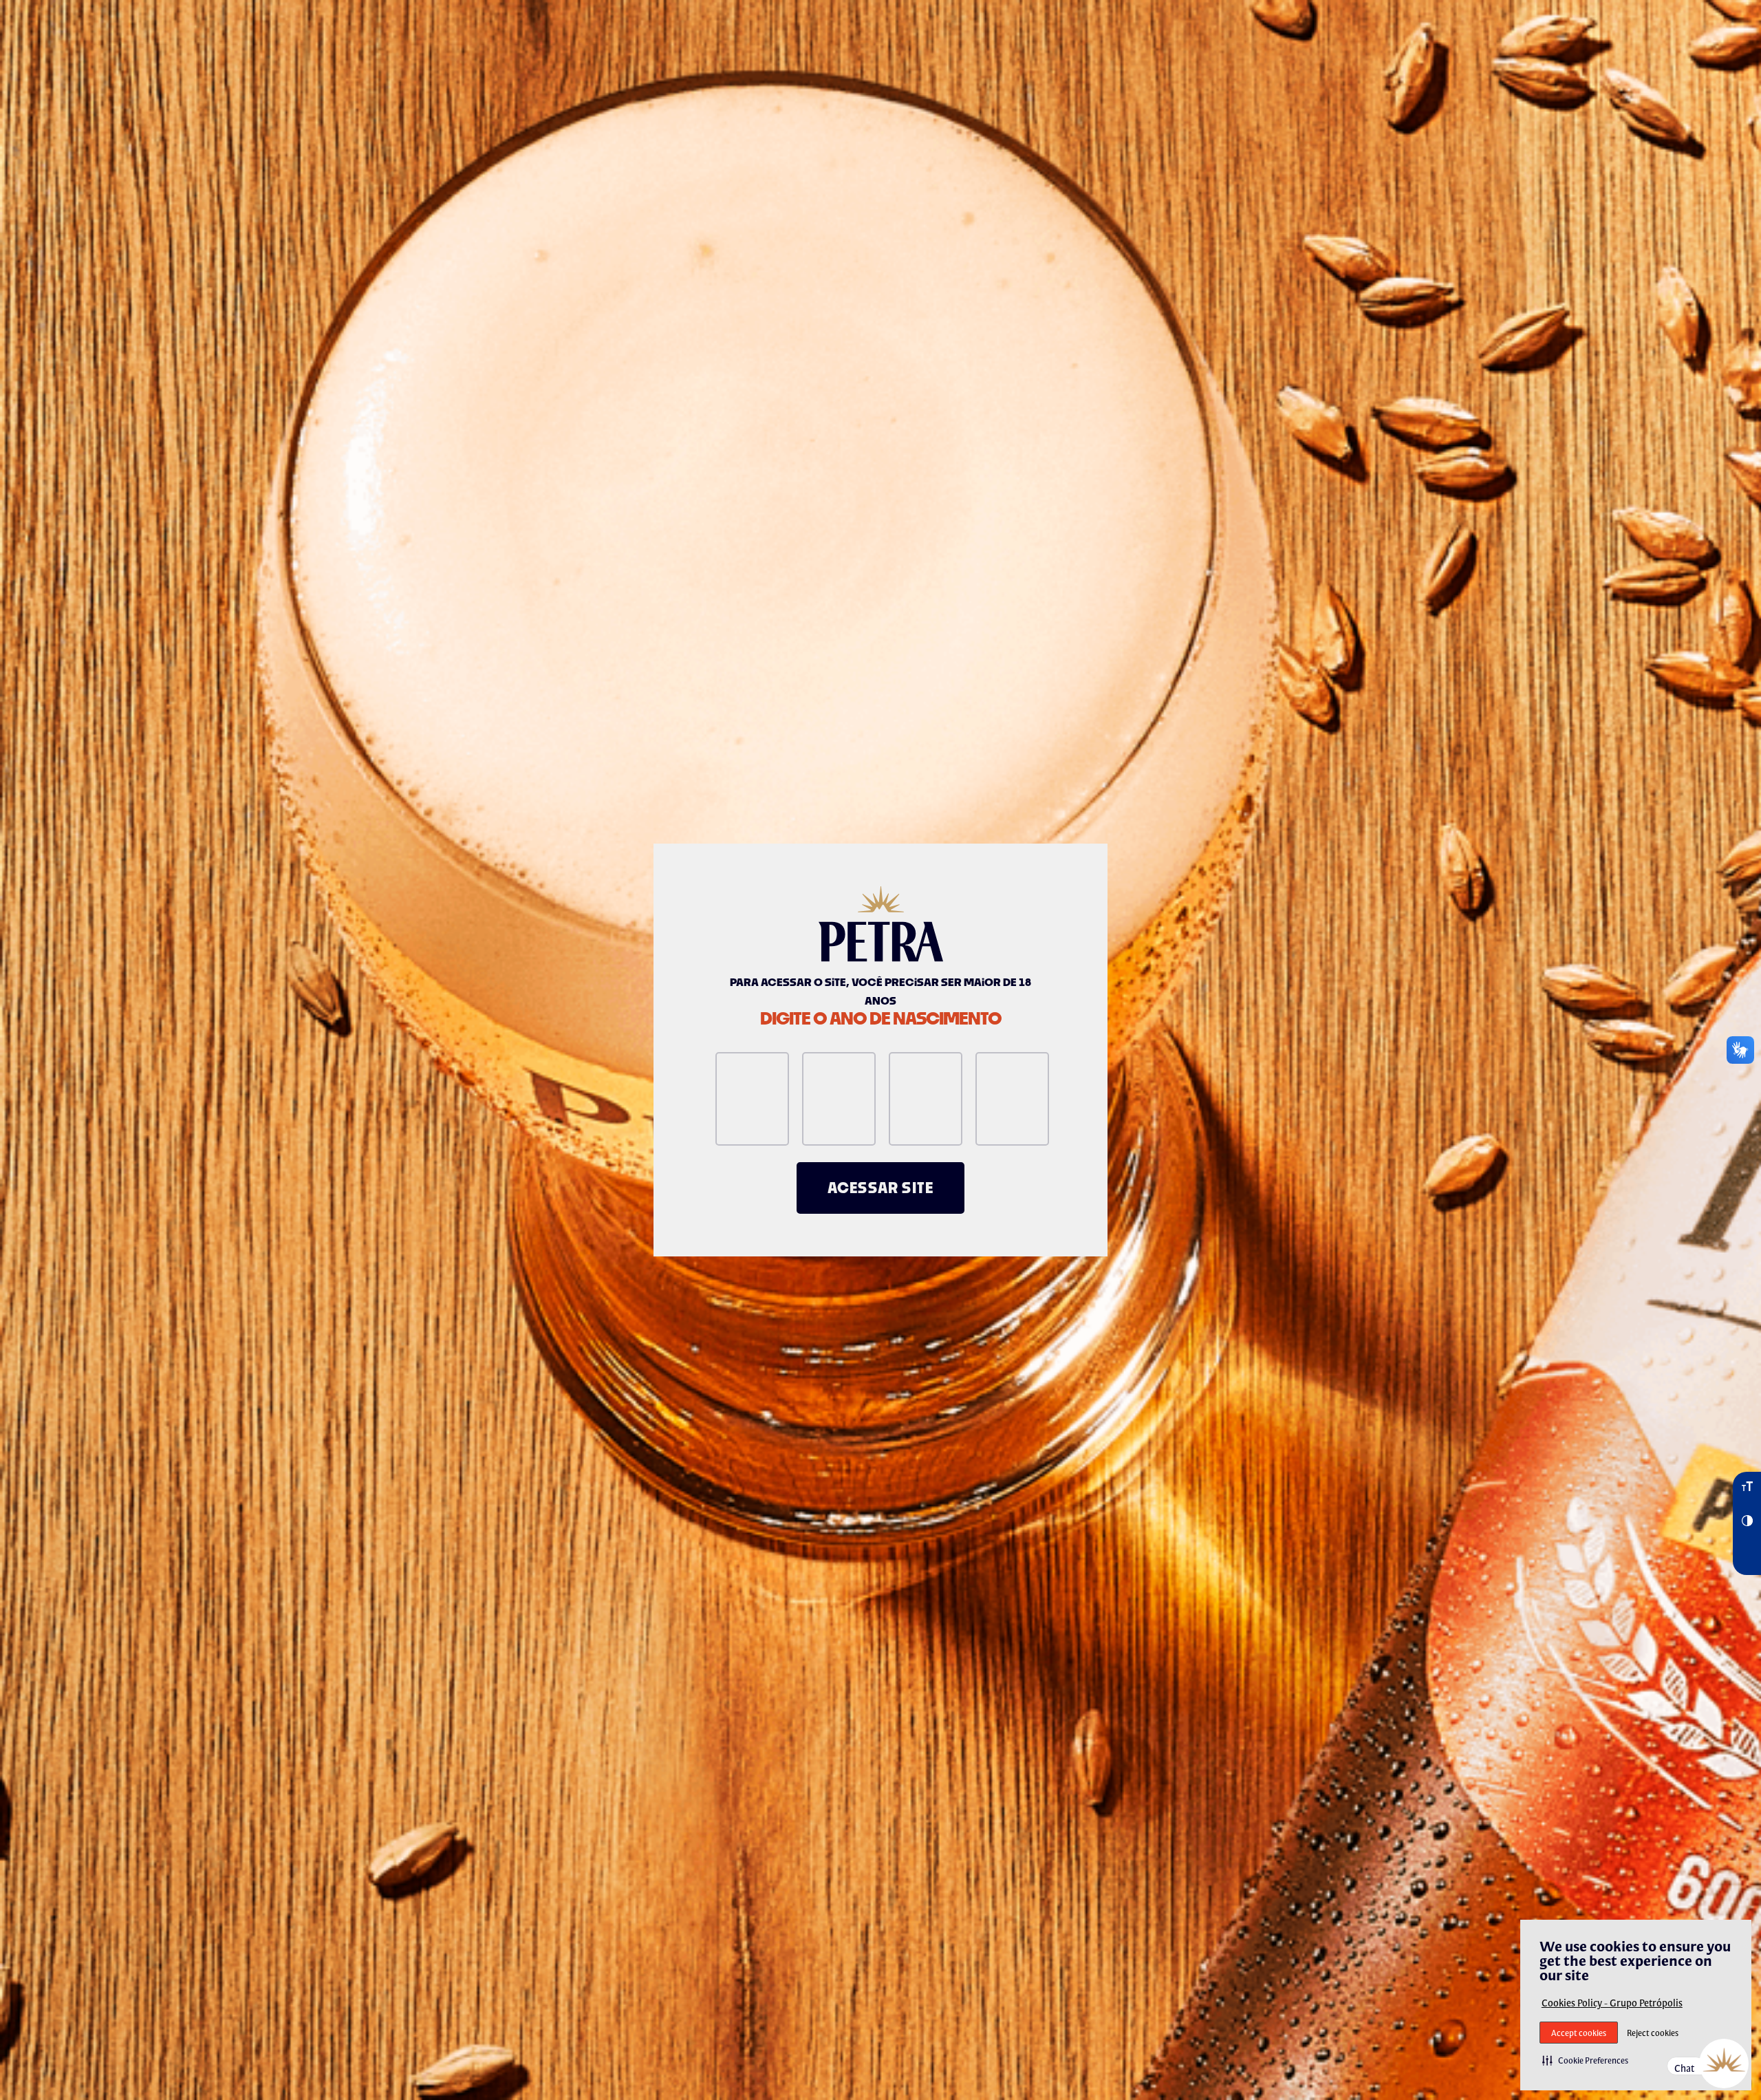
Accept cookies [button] (1579, 2033)
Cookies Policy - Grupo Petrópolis (1612, 2003)
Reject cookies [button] (1653, 2033)
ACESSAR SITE (880, 1188)
